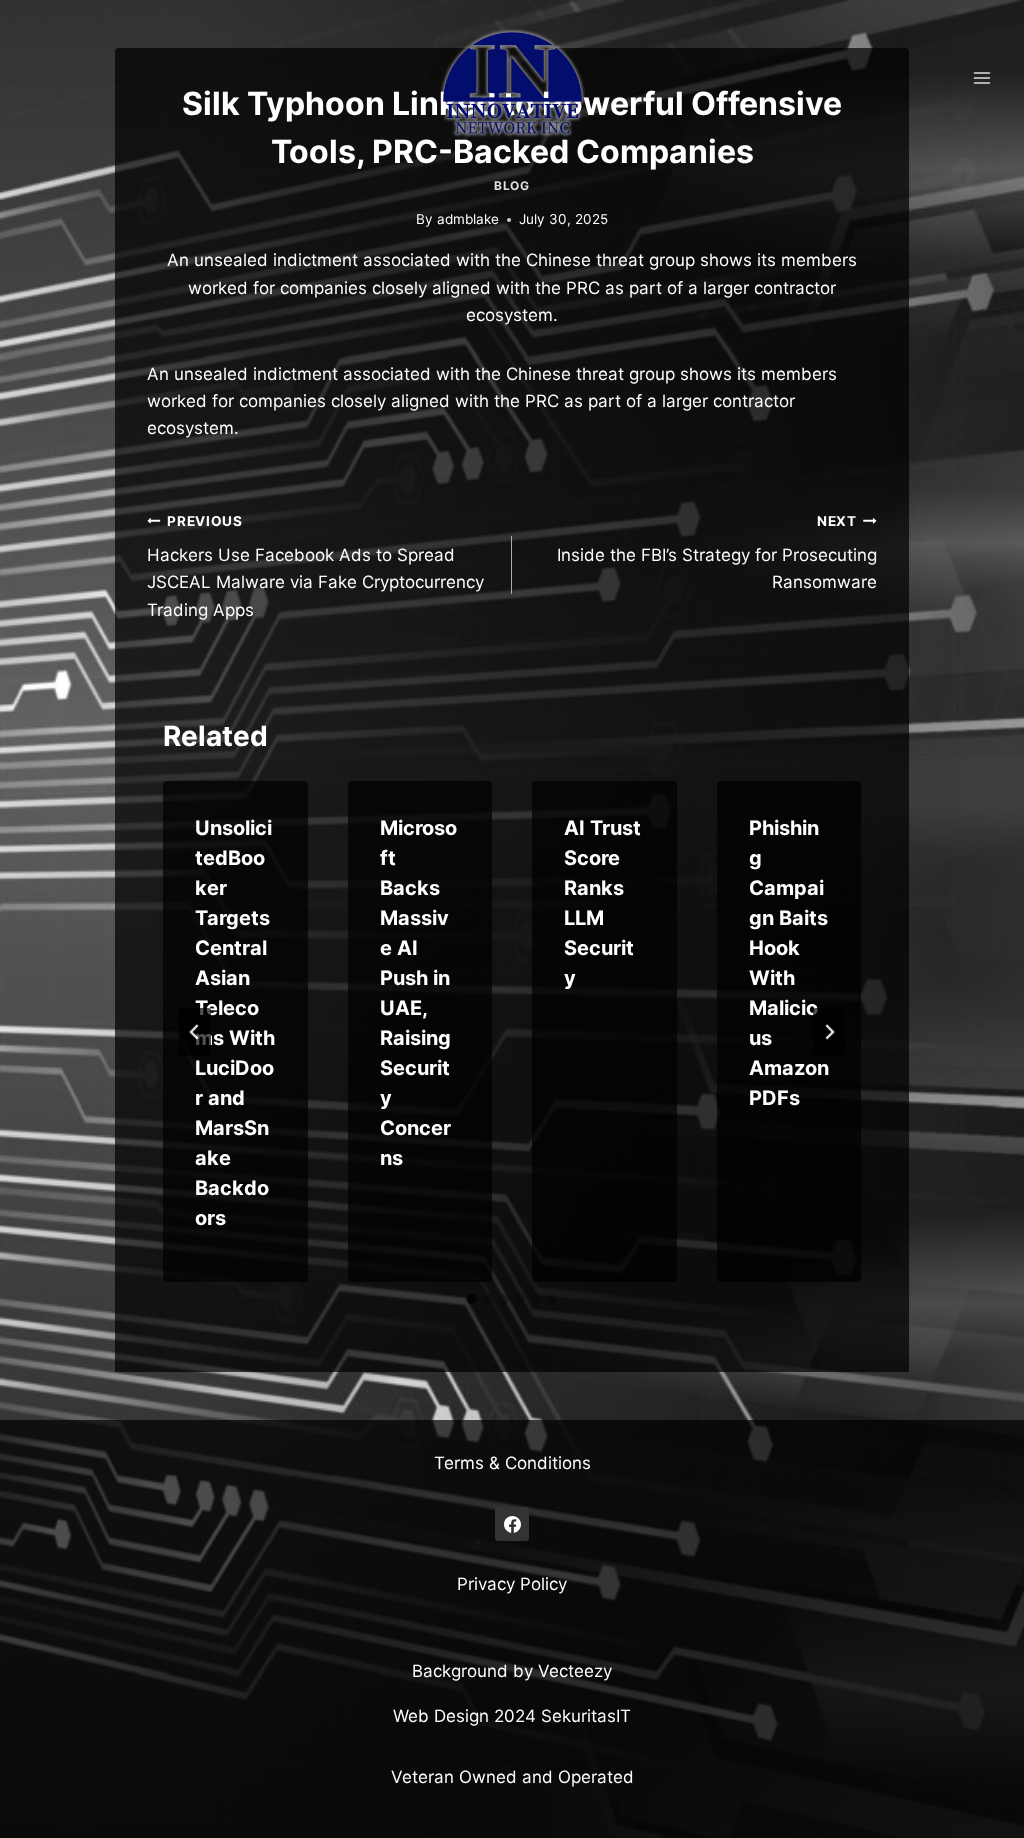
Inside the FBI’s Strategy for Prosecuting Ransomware (717, 553)
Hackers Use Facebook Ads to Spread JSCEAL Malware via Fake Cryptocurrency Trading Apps (315, 566)
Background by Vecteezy (512, 1671)
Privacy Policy (512, 1584)
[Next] (829, 1032)
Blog (511, 185)
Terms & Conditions (512, 1463)
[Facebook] (512, 1524)
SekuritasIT (586, 1716)
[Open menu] (981, 77)
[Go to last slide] (195, 1032)
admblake (468, 219)
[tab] (472, 1299)
